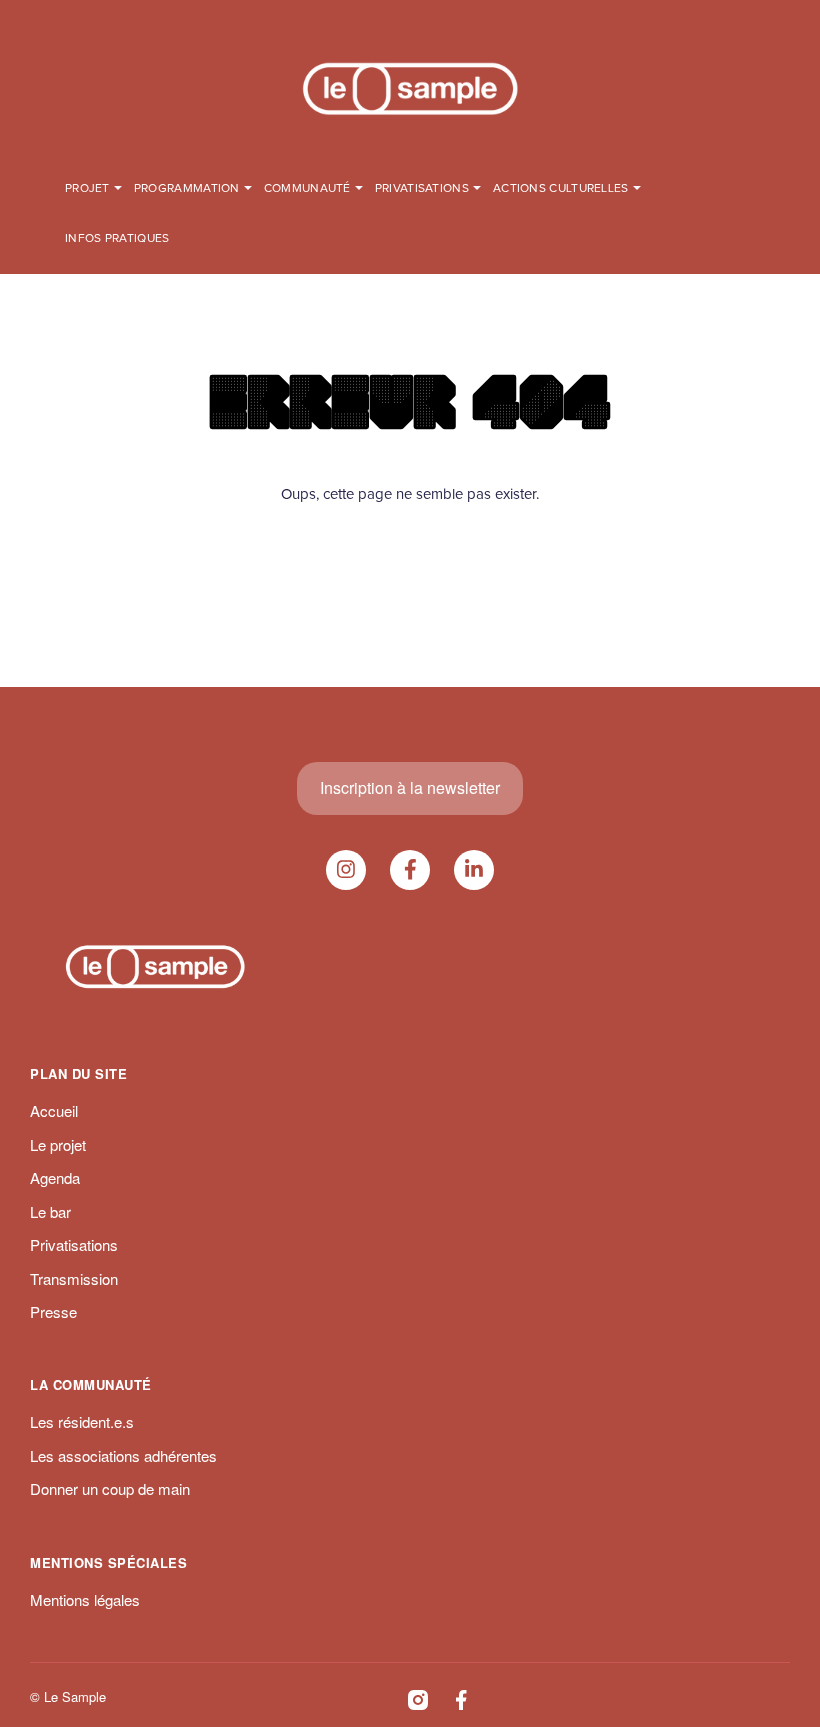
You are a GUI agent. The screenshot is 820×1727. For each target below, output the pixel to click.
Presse (53, 1311)
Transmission (74, 1278)
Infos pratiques (117, 239)
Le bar (50, 1211)
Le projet (58, 1144)
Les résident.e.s (82, 1421)
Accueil (54, 1110)
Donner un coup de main (110, 1488)
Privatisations (74, 1244)
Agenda (55, 1177)
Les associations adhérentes (123, 1455)
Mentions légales (85, 1599)
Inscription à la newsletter (410, 787)
